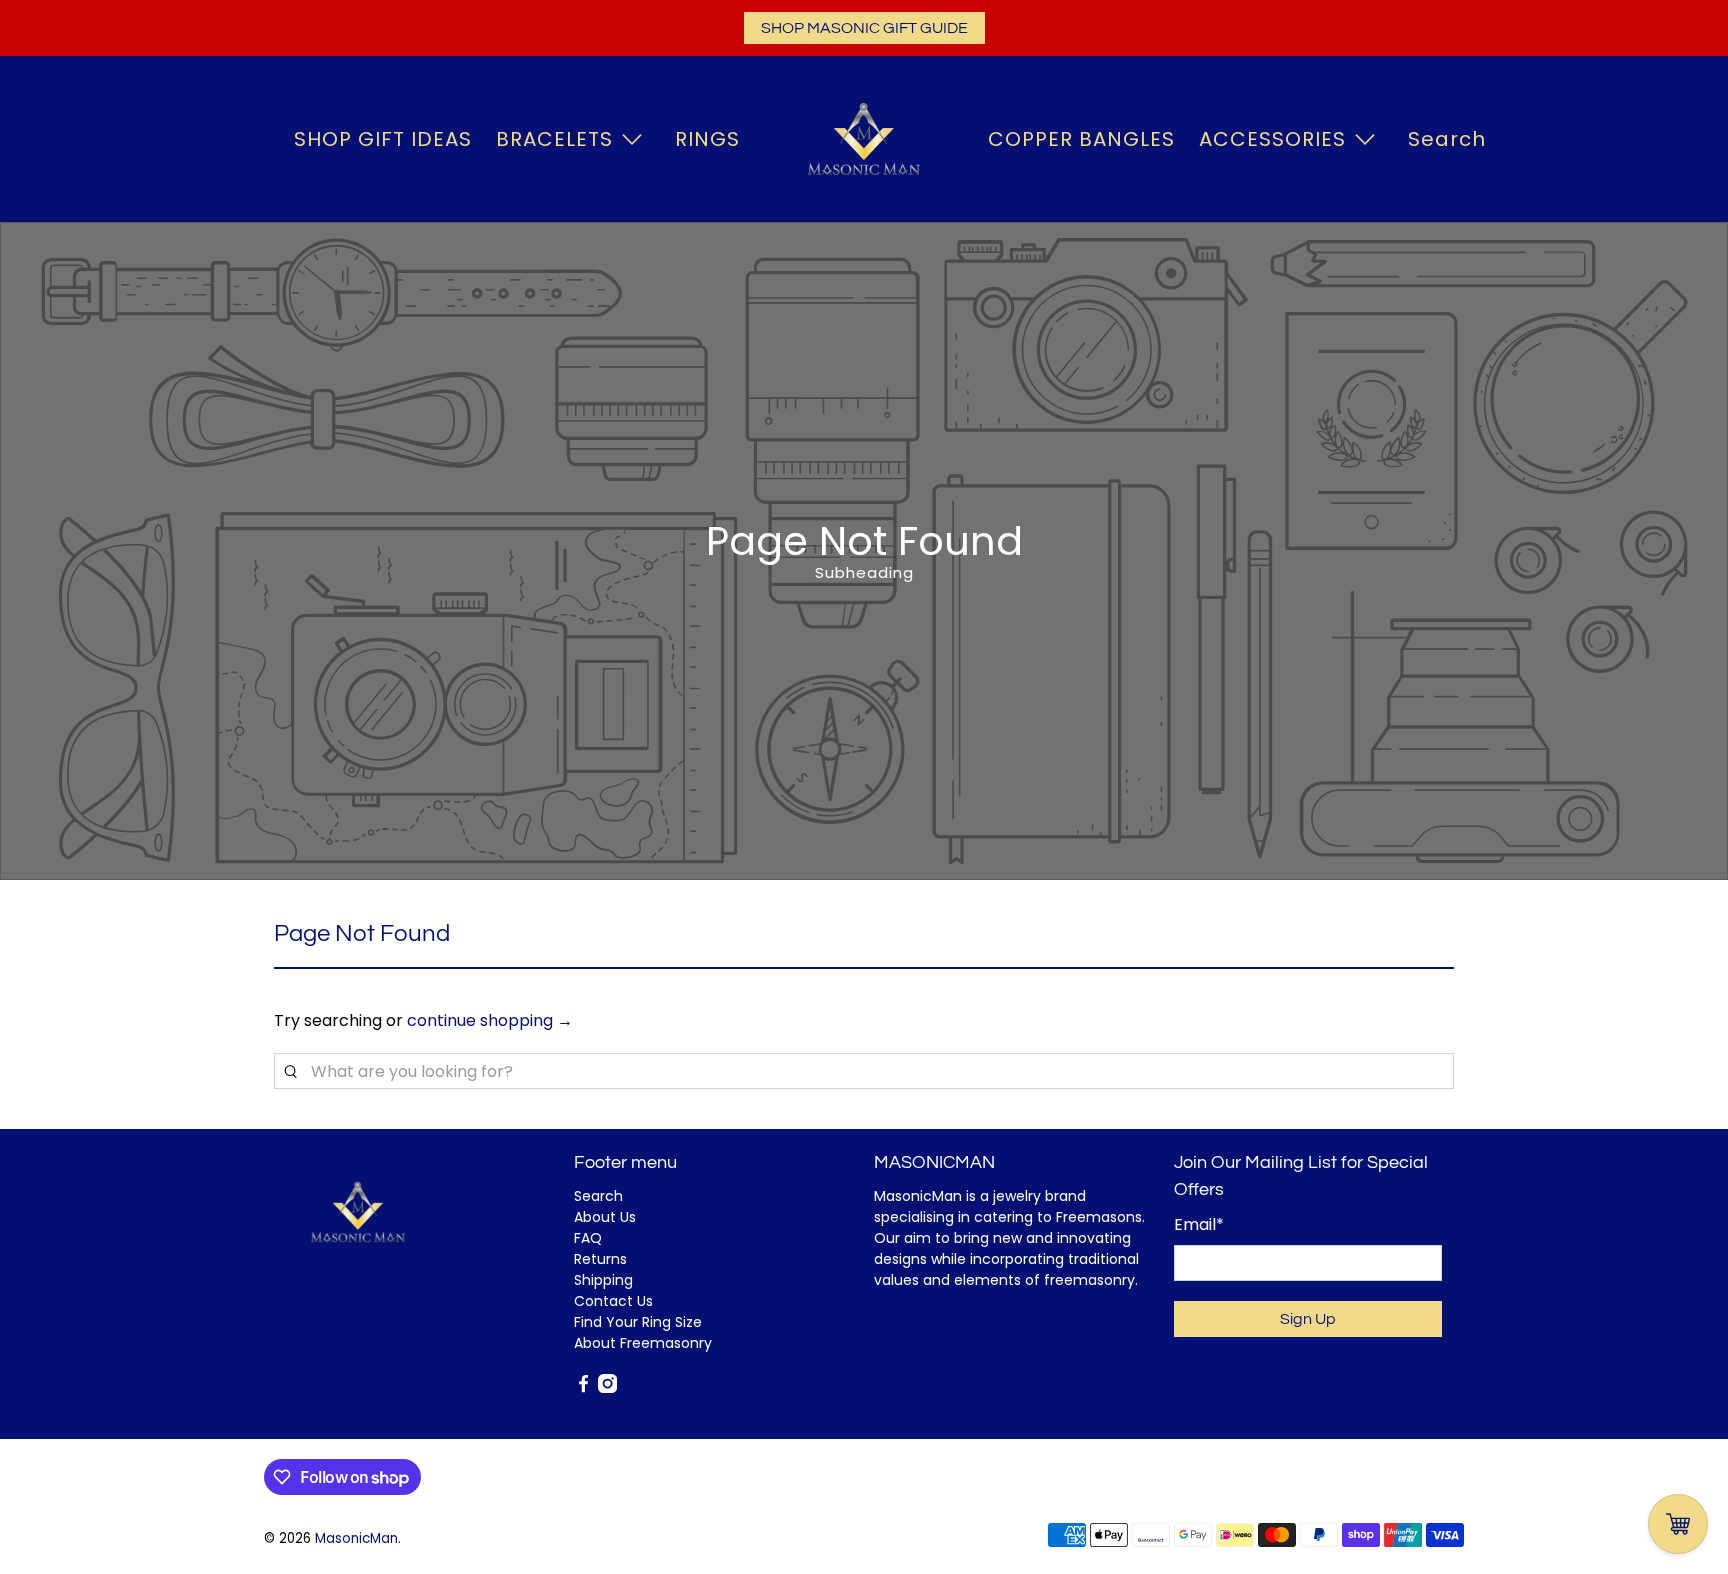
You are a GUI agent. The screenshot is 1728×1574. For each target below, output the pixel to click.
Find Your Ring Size (638, 1322)
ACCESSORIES (1272, 139)
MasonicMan (356, 1538)
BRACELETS (554, 139)
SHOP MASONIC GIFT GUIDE (864, 28)
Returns (600, 1259)
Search (1447, 139)
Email (1199, 1224)
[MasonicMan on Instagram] (607, 1388)
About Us (605, 1217)
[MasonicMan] (864, 139)
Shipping (603, 1280)
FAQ (588, 1238)
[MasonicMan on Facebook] (583, 1388)
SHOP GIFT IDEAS (383, 139)
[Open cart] (1678, 1524)
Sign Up (1308, 1319)
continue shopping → (490, 1020)
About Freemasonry (643, 1343)
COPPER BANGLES (1081, 139)
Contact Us (613, 1301)
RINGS (707, 139)
